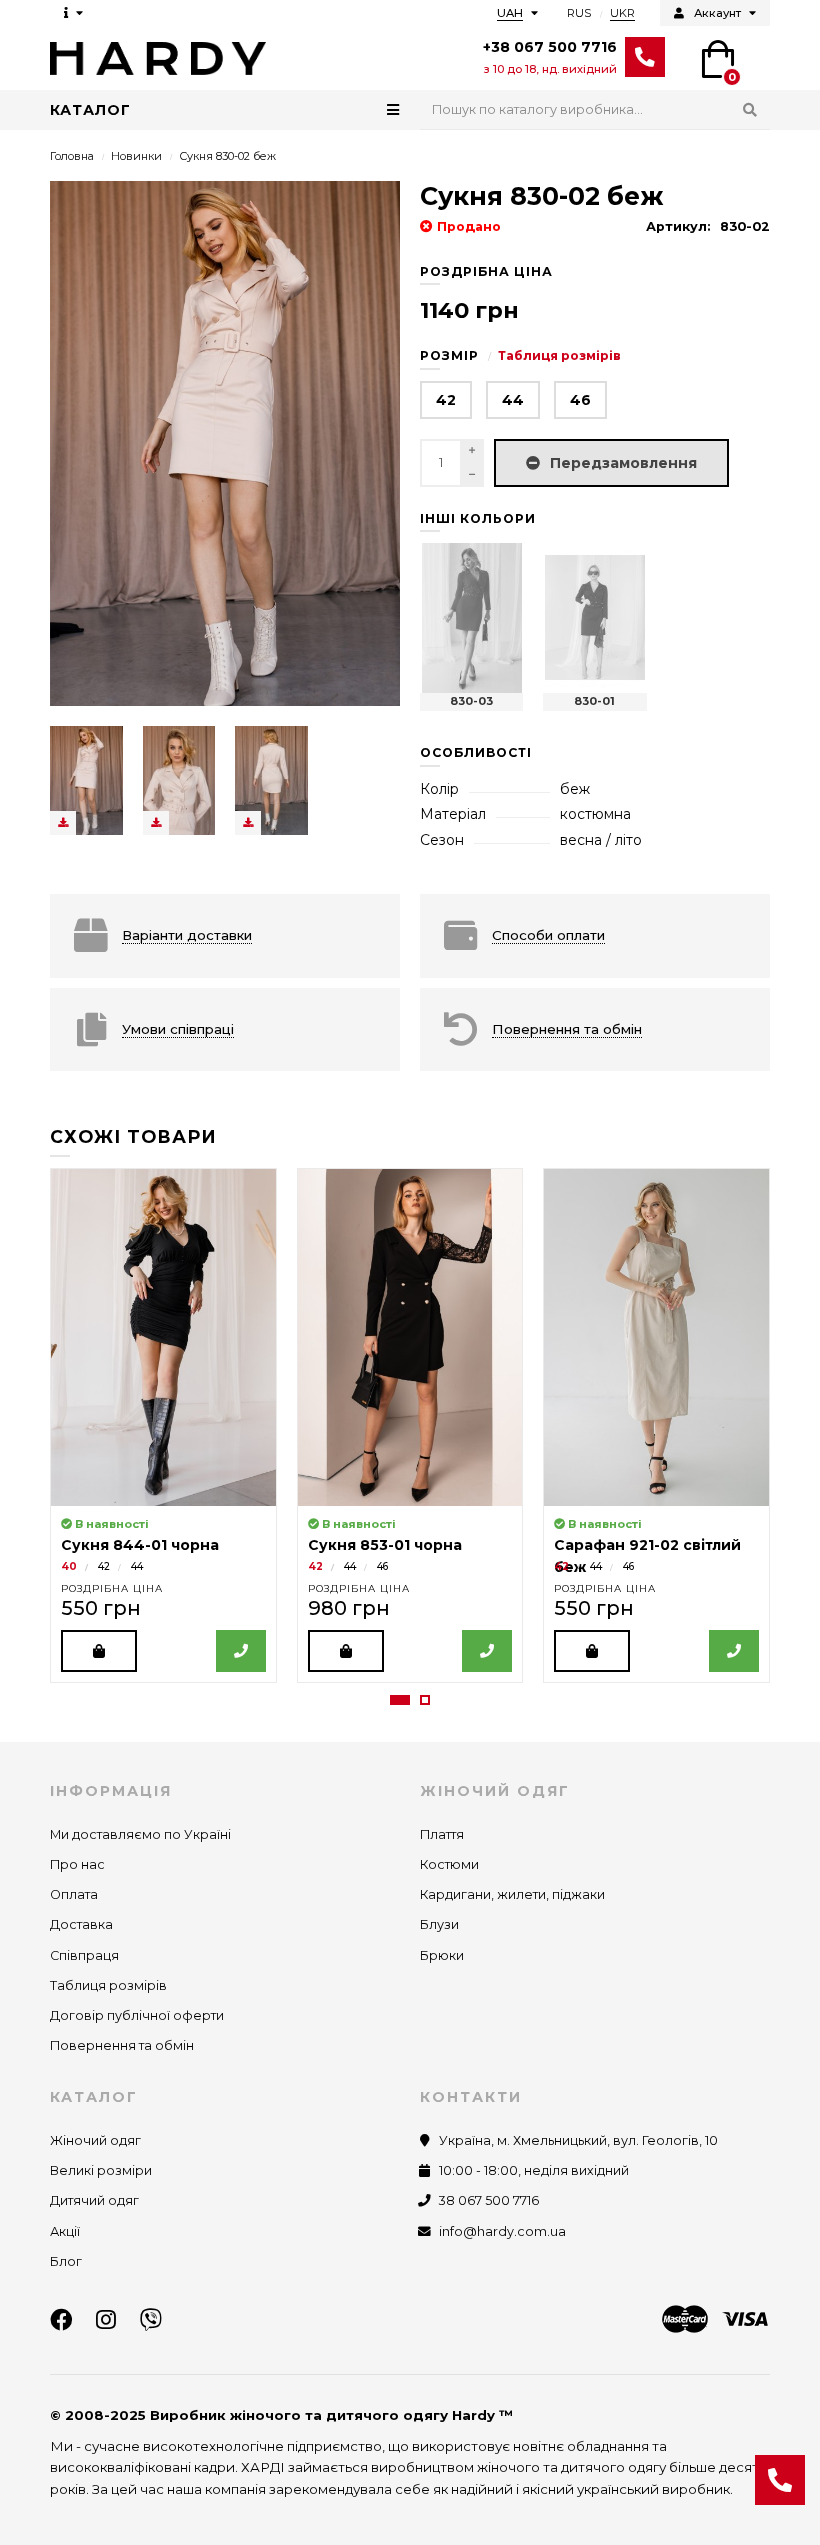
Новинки (136, 156)
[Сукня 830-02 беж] (86, 780)
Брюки (442, 1955)
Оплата (74, 1894)
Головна (72, 156)
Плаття (442, 1834)
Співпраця (84, 1955)
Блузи (439, 1924)
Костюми (449, 1864)
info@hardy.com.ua (502, 2231)
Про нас (77, 1864)
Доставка (81, 1924)
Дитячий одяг (94, 2200)
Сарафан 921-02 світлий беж (647, 1546)
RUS (579, 13)
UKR (622, 13)
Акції (65, 2231)
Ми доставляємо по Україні (140, 1834)
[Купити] (99, 1651)
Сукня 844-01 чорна (140, 1545)
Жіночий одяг (95, 2140)
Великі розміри (101, 2170)
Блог (66, 2261)
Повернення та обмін (122, 2045)
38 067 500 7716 (489, 2200)
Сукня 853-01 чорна (385, 1545)
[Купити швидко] (241, 1651)
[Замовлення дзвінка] (780, 2480)
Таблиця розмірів (559, 355)
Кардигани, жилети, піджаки (512, 1894)
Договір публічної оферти (137, 2015)
